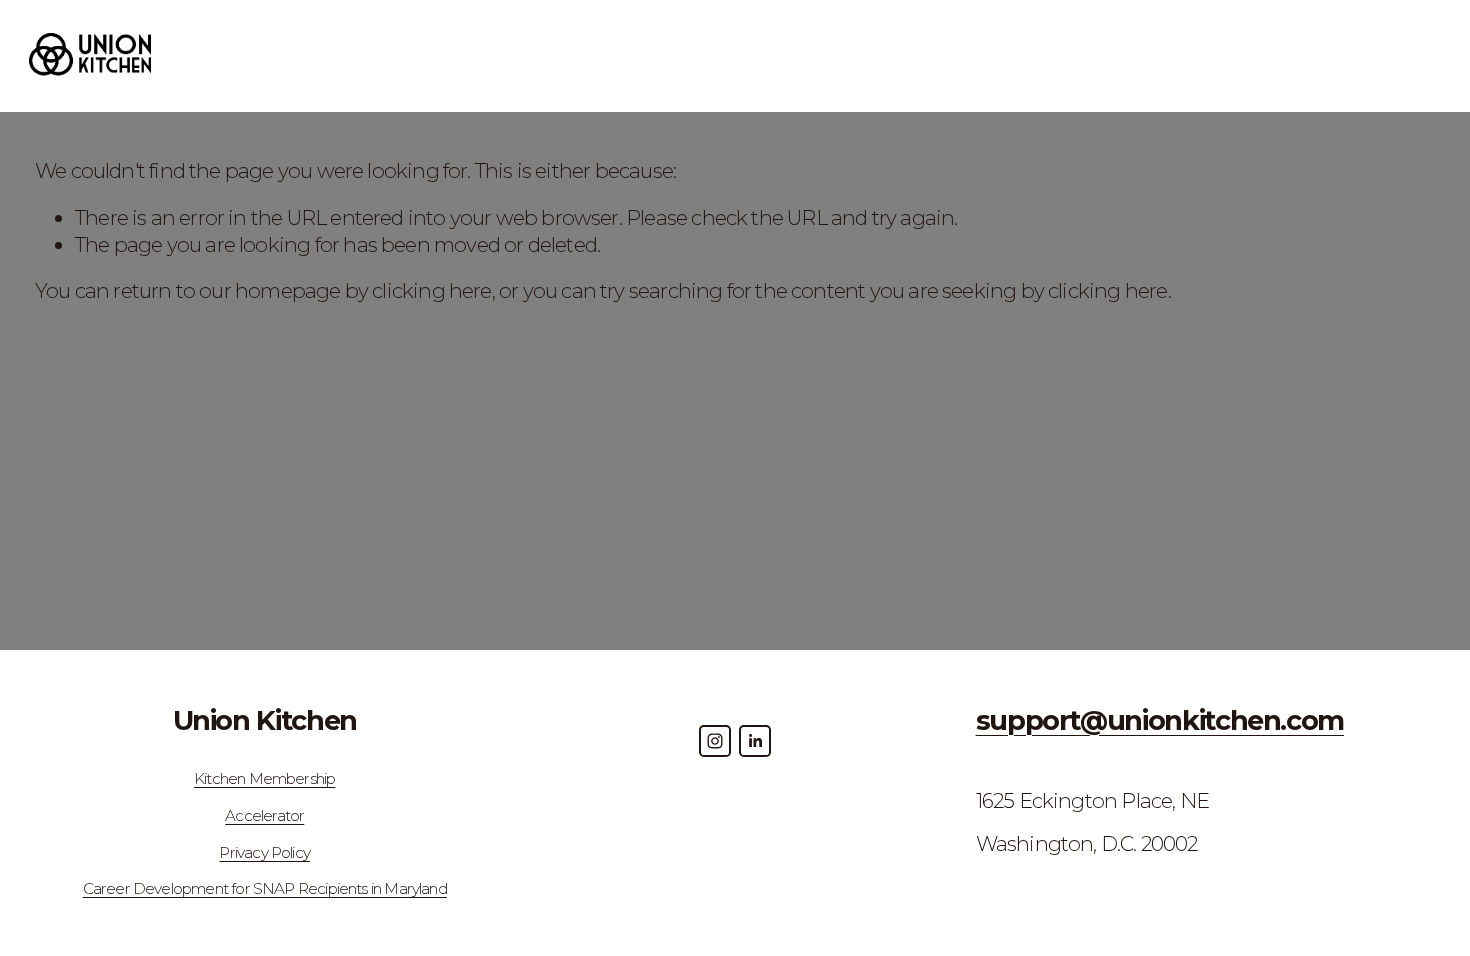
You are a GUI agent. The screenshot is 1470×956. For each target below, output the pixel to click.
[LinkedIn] (755, 741)
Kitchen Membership (264, 778)
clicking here (431, 290)
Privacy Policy (264, 852)
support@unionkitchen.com (1160, 720)
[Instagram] (715, 741)
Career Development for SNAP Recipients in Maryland (265, 888)
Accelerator (264, 815)
